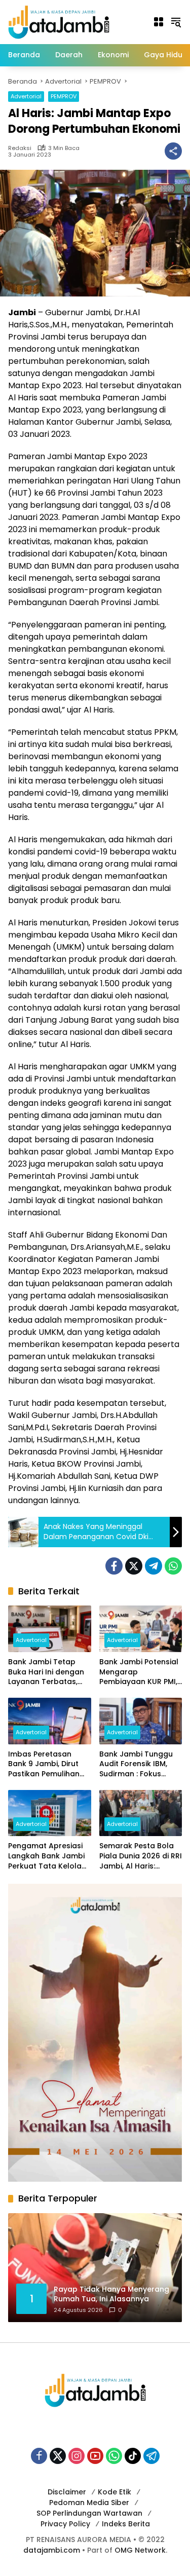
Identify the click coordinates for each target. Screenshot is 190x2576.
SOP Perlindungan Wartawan (89, 2513)
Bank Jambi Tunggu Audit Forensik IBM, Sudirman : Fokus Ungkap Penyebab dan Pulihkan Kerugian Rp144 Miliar (140, 1764)
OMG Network (140, 2550)
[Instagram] (77, 2456)
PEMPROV (64, 96)
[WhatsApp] (173, 1566)
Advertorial (26, 96)
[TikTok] (133, 2456)
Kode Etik (115, 2492)
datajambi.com (52, 2550)
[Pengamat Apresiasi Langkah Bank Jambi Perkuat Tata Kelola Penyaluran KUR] (50, 1813)
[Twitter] (134, 1566)
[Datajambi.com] (59, 21)
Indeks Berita (126, 2524)
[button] (176, 22)
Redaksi (20, 148)
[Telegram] (154, 1566)
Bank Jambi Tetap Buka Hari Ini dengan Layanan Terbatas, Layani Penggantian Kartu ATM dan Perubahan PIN (46, 1672)
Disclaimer (67, 2492)
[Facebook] (114, 1566)
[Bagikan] (173, 151)
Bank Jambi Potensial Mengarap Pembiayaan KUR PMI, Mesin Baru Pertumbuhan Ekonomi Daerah (139, 1672)
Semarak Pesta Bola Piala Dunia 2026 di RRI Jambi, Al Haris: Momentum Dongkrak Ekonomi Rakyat (141, 1856)
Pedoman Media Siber (89, 2503)
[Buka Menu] (159, 22)
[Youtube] (95, 2456)
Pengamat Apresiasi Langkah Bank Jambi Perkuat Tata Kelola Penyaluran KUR (46, 1856)
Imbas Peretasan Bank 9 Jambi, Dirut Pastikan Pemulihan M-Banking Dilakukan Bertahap (47, 1764)
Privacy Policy (65, 2524)
